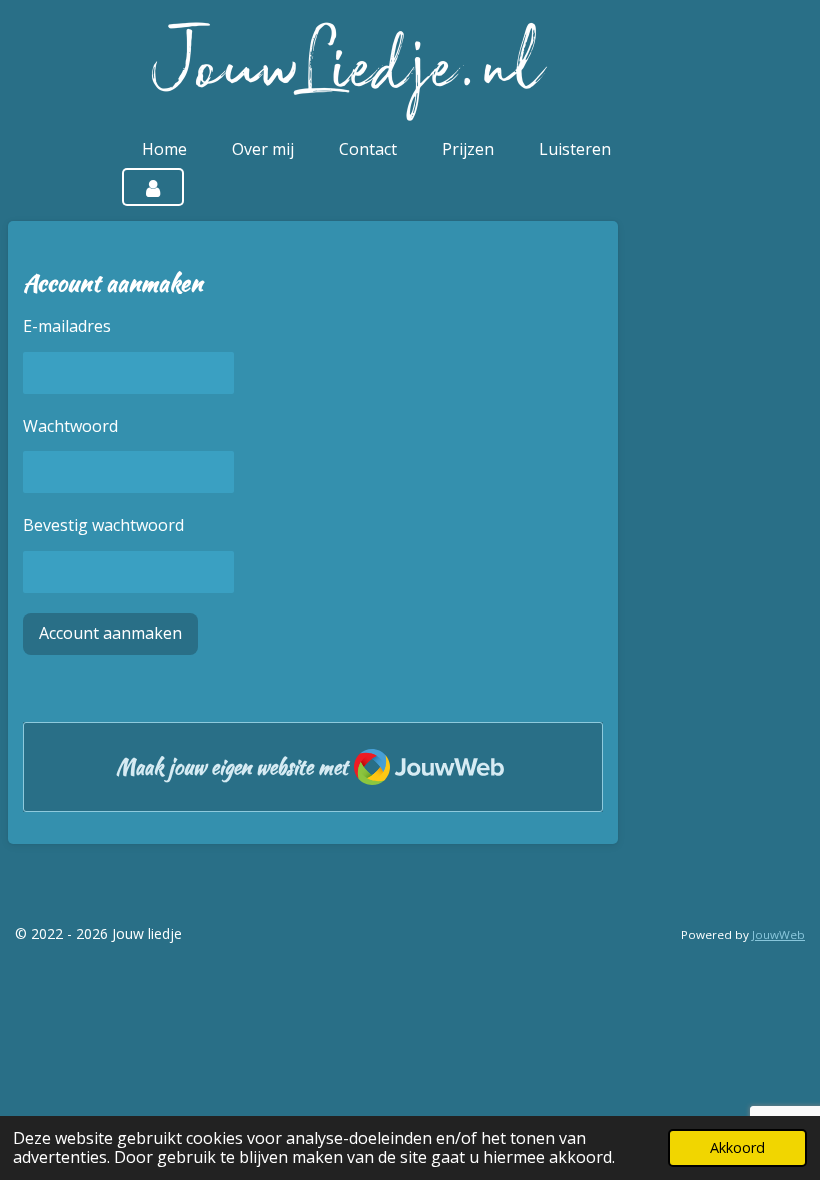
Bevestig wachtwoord (103, 525)
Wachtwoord (70, 426)
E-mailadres (67, 326)
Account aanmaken (110, 633)
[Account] (153, 187)
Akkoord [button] (737, 1147)
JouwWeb (778, 934)
